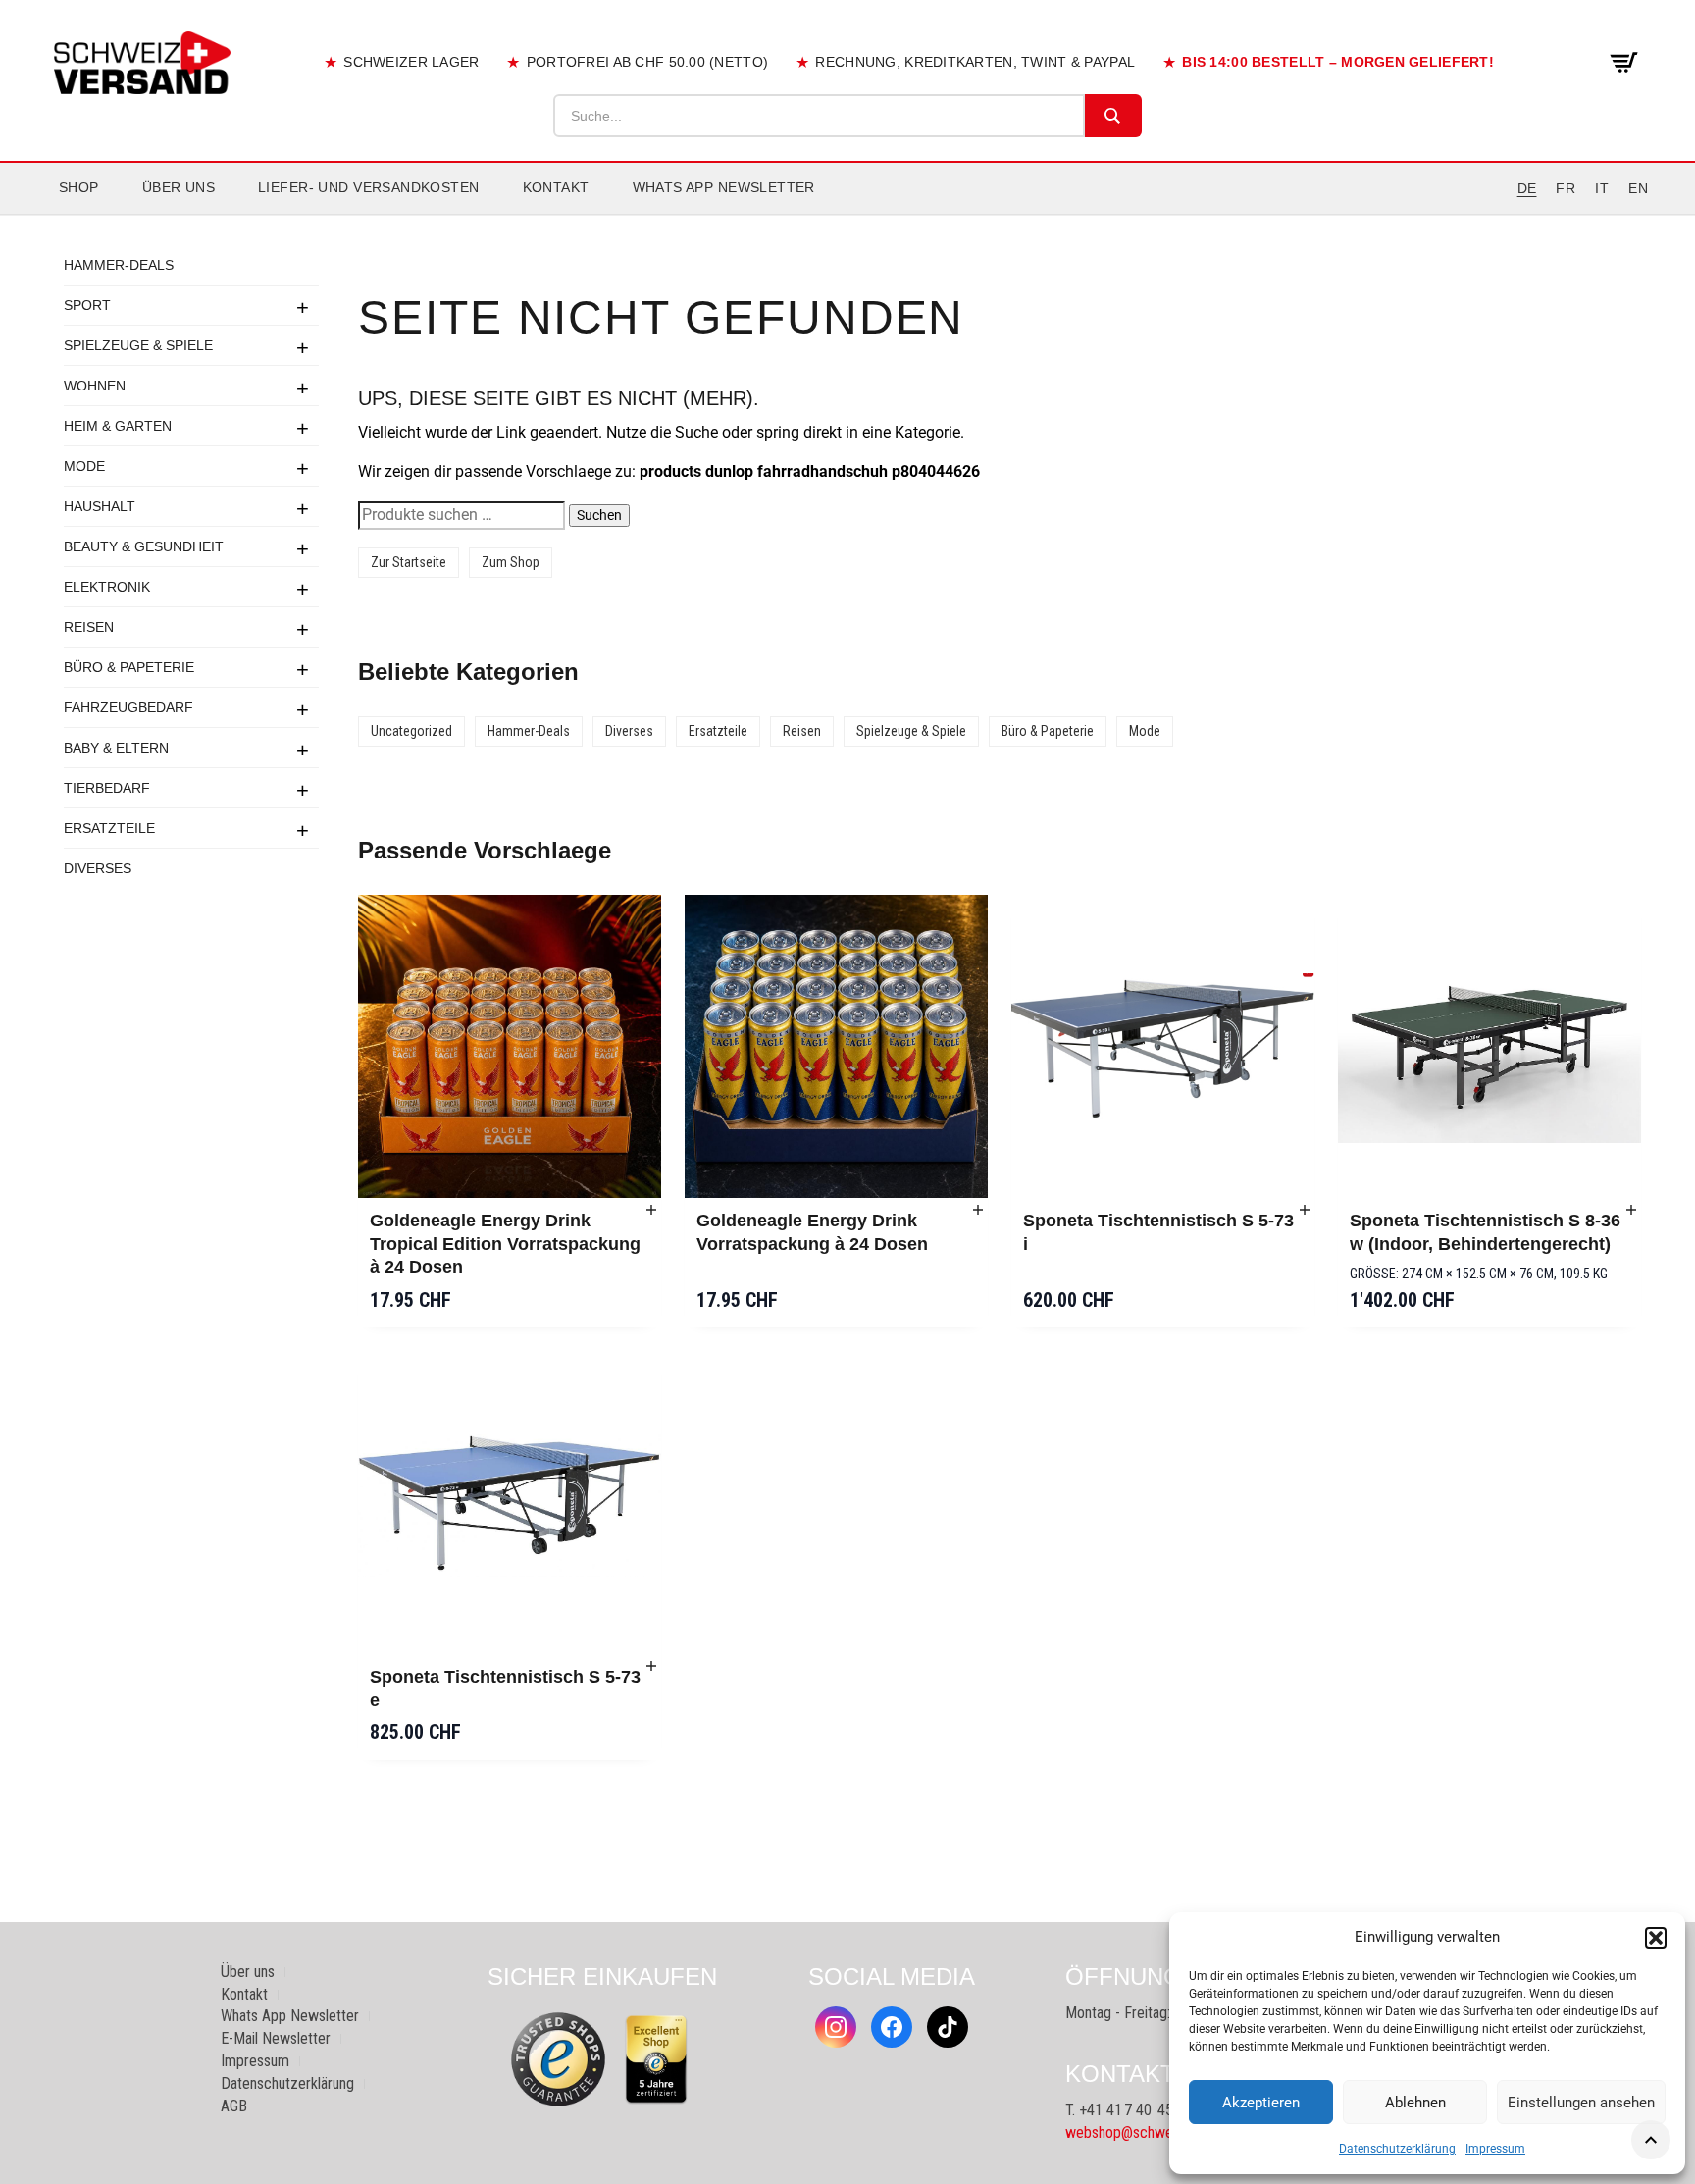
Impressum (1495, 2149)
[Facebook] (892, 2027)
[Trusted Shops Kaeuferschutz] (558, 2058)
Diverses (98, 868)
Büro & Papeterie (129, 667)
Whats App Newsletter (724, 187)
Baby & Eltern (116, 748)
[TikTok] (948, 2027)
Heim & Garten (118, 426)
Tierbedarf (107, 788)
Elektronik (107, 587)
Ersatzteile (109, 828)
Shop (79, 187)
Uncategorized (411, 731)
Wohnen (95, 386)
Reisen (89, 627)
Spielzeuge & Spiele (138, 345)
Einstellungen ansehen (1581, 2103)
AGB (234, 2106)
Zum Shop (511, 562)
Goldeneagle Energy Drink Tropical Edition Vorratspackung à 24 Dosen (505, 1244)
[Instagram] (836, 2027)
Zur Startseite (409, 562)
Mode (84, 466)
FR (1566, 188)
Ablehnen (1415, 2103)
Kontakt (556, 187)
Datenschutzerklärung (1397, 2149)
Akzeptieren (1261, 2103)
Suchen (599, 515)
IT (1602, 188)
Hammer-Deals (119, 265)
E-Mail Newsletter (276, 2038)
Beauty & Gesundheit (144, 546)
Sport (87, 305)
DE (1527, 188)
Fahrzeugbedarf (128, 707)
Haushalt (100, 506)
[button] (1656, 1938)
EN (1638, 188)
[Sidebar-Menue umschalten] (847, 215)
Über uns (179, 187)
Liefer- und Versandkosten (369, 187)
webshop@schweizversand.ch (1157, 2132)
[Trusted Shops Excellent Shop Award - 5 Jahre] (656, 2059)
